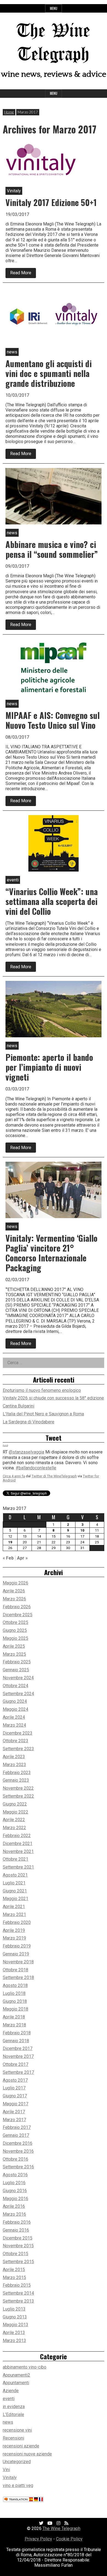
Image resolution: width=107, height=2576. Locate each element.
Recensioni (13, 2438)
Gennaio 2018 (16, 2041)
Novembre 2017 (18, 2056)
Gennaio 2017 (16, 2135)
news (8, 2422)
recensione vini (17, 2430)
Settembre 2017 (18, 2072)
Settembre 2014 (18, 2293)
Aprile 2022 (14, 1820)
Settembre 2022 (18, 1796)
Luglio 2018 (14, 1993)
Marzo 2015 (14, 2277)
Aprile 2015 (14, 2270)
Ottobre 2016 (16, 2159)
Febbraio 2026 (17, 1607)
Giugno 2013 (15, 2317)
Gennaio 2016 (16, 2230)
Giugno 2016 (15, 2191)
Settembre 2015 (18, 2262)
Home (9, 112)
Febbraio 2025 (17, 1662)
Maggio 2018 (16, 2009)
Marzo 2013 (14, 2341)
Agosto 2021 (15, 1875)
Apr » (22, 1558)
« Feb (8, 1558)
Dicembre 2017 (18, 2048)
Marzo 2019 (14, 1938)
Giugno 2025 (15, 1630)
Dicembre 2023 (18, 1733)
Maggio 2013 (16, 2325)
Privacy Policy (38, 2539)
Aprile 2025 (14, 1646)
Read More (23, 274)
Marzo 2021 (14, 1914)
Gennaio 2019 (16, 1954)
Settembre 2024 (18, 1694)
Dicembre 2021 (18, 1844)
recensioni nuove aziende (27, 2454)
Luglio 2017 (14, 2088)
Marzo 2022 (14, 1828)
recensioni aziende (21, 2446)
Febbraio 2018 (17, 2033)
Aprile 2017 (14, 2112)
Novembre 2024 (18, 1678)
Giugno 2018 (15, 2001)
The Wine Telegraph (61, 2528)
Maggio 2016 (16, 2199)
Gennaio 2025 (16, 1670)
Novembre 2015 (18, 2246)
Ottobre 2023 (16, 1741)
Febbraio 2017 (17, 2127)
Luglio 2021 (14, 1883)
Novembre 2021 (18, 1851)
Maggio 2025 (16, 1638)
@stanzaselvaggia (26, 1452)
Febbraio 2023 (17, 1773)
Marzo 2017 (14, 2120)
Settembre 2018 (18, 1977)
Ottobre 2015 (16, 2254)
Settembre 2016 (18, 2167)
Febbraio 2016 (17, 2222)
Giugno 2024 (15, 1701)
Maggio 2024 (16, 1709)
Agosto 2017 (15, 2080)
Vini (6, 2470)
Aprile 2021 (14, 1907)
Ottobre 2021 (16, 1859)
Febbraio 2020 (17, 1922)
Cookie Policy (69, 2539)
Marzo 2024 (14, 1725)
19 (10, 1542)
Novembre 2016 (18, 2151)
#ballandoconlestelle (36, 1467)
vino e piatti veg (18, 2485)
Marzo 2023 (14, 1765)
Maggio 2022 (16, 1812)
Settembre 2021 (18, 1867)
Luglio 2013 (14, 2309)
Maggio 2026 (16, 1583)
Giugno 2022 (15, 1804)
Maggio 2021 (16, 1899)
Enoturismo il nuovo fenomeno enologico (42, 1390)
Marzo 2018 (14, 2025)
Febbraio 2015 (17, 2285)
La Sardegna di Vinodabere (29, 1422)
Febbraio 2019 (17, 1946)
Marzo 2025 (14, 1654)
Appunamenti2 (16, 2375)
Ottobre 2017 (16, 2064)
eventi (9, 2399)
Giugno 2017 (15, 2096)
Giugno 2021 (15, 1891)
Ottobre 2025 (16, 1622)
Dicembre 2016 (18, 2143)
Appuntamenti (16, 2383)
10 (82, 1530)
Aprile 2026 (14, 1591)
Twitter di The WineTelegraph (54, 1476)
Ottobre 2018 (16, 1970)
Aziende (11, 2391)
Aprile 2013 (14, 2333)
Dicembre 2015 (18, 2238)
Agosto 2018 (15, 1985)
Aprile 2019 (14, 1930)
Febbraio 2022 (17, 1836)
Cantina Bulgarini (19, 1406)
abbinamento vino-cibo (25, 2367)
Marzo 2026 (14, 1599)
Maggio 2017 (16, 2104)
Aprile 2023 (14, 1757)
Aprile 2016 (14, 2206)
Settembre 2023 (18, 1749)
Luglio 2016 (14, 2183)
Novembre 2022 (18, 1788)
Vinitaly (10, 2478)
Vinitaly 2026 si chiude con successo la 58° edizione (53, 1398)
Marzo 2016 (14, 2214)
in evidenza (14, 2407)
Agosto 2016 (15, 2175)
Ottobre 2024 (16, 1686)
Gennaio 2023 (16, 1780)
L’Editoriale (13, 2414)
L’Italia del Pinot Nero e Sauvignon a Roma (43, 1414)
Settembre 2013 (18, 2301)
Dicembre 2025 (18, 1615)
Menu (54, 8)
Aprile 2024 (14, 1717)
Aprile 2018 (14, 2017)
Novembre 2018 (18, 1962)
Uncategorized (17, 2462)
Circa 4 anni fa (14, 1476)
